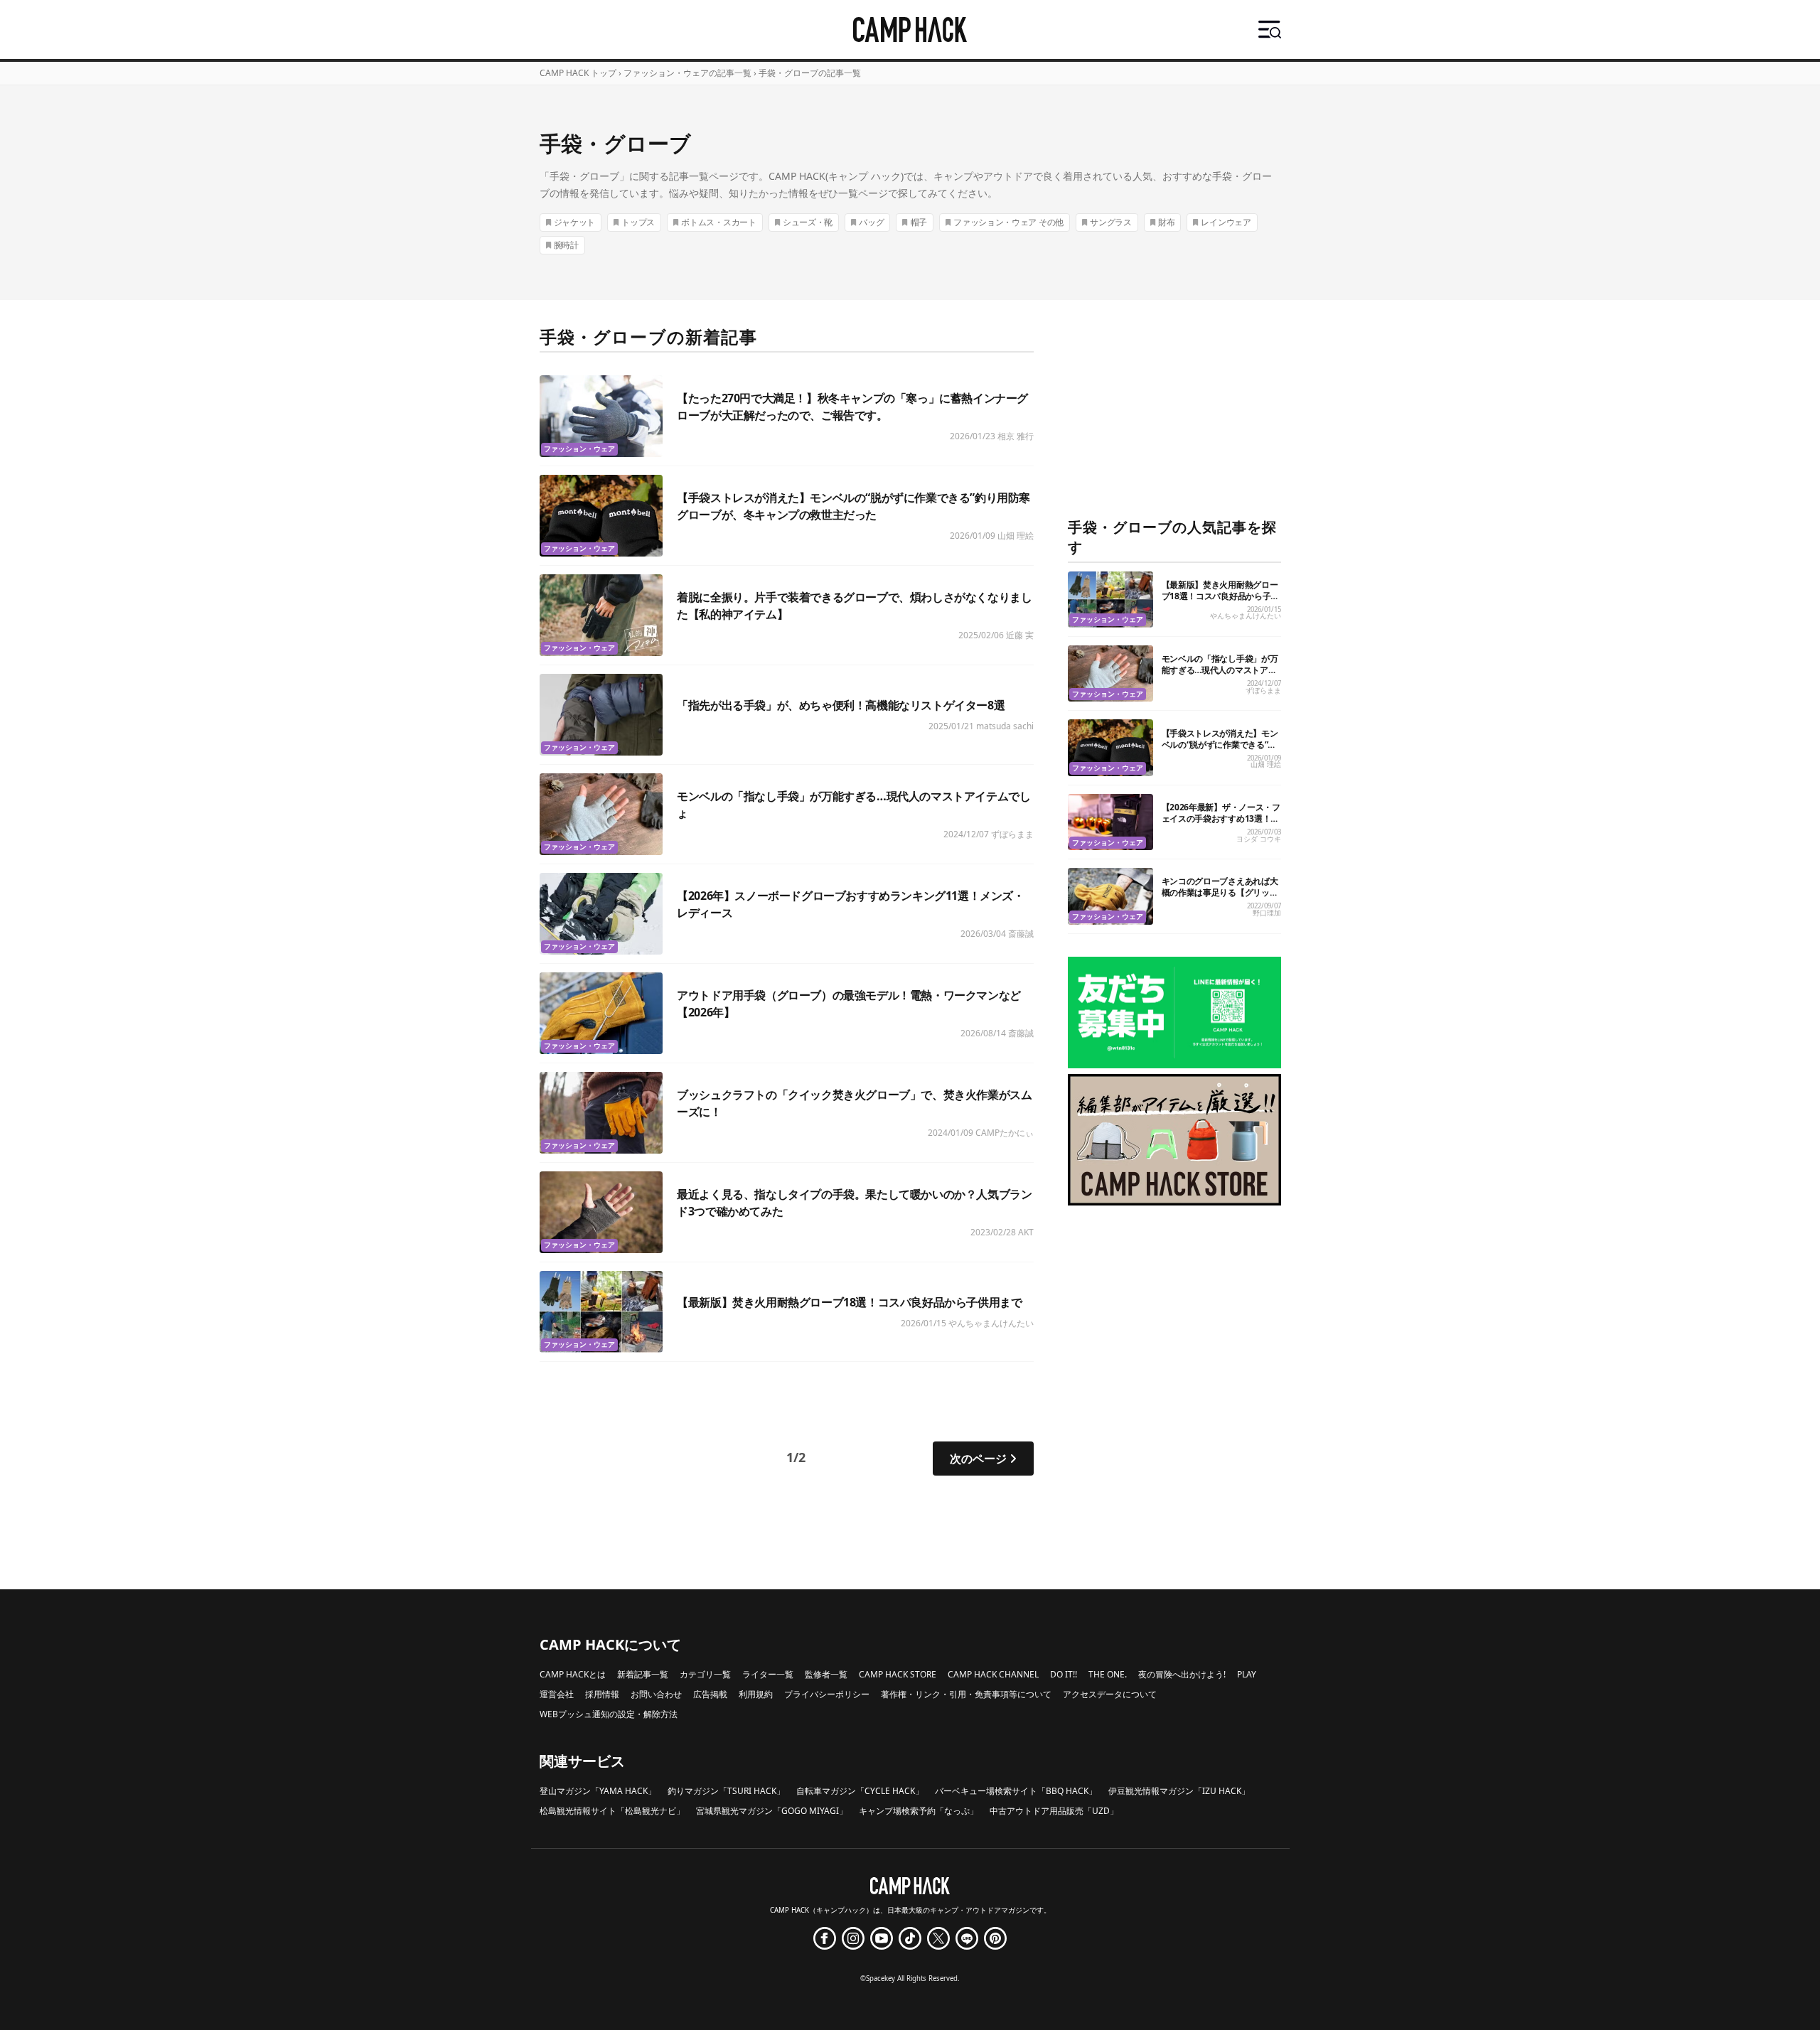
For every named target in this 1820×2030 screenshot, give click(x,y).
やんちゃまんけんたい (991, 1323)
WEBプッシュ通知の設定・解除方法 (609, 1714)
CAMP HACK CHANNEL (993, 1674)
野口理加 (1267, 913)
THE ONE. (1108, 1674)
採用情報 (602, 1694)
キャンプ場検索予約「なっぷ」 (919, 1811)
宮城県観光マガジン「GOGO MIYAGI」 (772, 1811)
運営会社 (557, 1694)
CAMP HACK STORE (898, 1674)
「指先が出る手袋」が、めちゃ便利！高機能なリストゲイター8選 (841, 705)
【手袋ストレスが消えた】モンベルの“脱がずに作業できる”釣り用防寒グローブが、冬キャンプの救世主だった (1220, 750)
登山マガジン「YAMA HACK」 (598, 1791)
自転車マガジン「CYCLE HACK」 (860, 1791)
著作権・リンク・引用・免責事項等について (966, 1694)
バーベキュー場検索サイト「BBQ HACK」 (1016, 1791)
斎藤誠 (1021, 934)
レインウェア (1226, 222)
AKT (1026, 1232)
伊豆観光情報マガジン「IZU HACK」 (1179, 1791)
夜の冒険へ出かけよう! (1182, 1674)
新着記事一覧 (643, 1674)
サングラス (1111, 222)
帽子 (919, 222)
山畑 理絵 (1016, 536)
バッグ (871, 222)
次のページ (978, 1459)
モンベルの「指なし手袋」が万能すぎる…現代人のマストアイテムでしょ (1220, 670)
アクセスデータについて (1110, 1694)
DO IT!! (1064, 1674)
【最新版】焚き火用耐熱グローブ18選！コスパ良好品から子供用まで (849, 1302)
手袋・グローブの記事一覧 (810, 73)
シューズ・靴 (808, 222)
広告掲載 (710, 1694)
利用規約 (756, 1694)
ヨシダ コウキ (1259, 839)
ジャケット (575, 222)
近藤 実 (1020, 635)
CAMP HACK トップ (578, 73)
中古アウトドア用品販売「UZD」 (1054, 1811)
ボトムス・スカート (718, 222)
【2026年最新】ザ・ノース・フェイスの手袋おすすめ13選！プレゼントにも (1221, 818)
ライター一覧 (768, 1674)
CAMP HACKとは (573, 1674)
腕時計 (566, 245)
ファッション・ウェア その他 (1008, 222)
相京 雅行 (1016, 436)
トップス (638, 222)
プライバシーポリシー (827, 1694)
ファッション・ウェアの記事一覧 (687, 73)
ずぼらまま (1012, 834)
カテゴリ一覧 (705, 1674)
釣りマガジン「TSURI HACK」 (726, 1791)
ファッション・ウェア (579, 449)
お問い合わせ (656, 1694)
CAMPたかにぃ (1005, 1133)
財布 (1166, 222)
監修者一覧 (826, 1674)
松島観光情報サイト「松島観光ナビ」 (612, 1811)
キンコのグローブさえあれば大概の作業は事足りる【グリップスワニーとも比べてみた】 (1220, 892)
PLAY (1247, 1674)
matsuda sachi (1005, 726)
